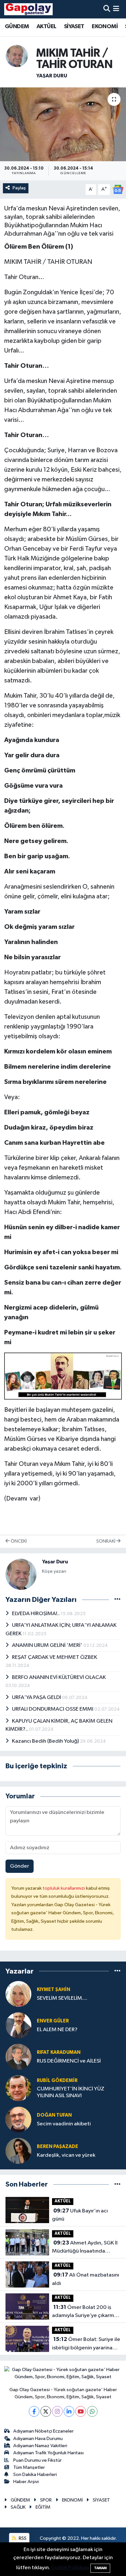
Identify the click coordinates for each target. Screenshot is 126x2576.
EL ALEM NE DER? (57, 2030)
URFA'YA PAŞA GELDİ (37, 1698)
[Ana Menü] (116, 9)
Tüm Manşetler (29, 2467)
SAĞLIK (18, 2507)
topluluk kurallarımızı (64, 1888)
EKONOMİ (105, 27)
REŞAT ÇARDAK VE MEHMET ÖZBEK (55, 1657)
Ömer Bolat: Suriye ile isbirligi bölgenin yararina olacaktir (86, 2344)
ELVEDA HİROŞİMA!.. (36, 1614)
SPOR (46, 2500)
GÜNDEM (17, 27)
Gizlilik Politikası (70, 2568)
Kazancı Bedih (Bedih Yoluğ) (46, 1741)
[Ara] (107, 9)
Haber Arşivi (26, 2482)
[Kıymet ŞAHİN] (18, 1994)
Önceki (18, 1541)
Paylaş (19, 188)
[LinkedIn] (69, 2411)
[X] (46, 2411)
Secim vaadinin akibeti (64, 2124)
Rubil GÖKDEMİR (57, 2081)
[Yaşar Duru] (17, 56)
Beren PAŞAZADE (58, 2147)
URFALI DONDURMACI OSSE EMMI (53, 1709)
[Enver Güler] (18, 2025)
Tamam (100, 2568)
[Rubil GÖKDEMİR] (18, 2088)
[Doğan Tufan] (18, 2119)
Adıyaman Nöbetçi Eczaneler (43, 2431)
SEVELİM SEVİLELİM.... (62, 1998)
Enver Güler (53, 2021)
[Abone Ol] (118, 189)
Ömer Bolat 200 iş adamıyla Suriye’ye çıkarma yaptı (84, 2312)
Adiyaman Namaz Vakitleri (40, 2446)
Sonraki (106, 1541)
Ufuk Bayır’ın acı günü (80, 2215)
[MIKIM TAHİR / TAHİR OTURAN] (63, 124)
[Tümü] (117, 1971)
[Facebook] (34, 2411)
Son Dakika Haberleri (35, 2475)
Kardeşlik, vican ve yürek (66, 2155)
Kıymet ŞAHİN (53, 1990)
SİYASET (74, 27)
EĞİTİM (43, 2507)
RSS (22, 2538)
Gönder (20, 1866)
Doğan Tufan (54, 2115)
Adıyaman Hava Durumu (38, 2439)
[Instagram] (57, 2411)
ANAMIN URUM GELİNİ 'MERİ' (48, 1645)
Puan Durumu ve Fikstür (37, 2460)
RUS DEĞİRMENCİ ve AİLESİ (69, 2061)
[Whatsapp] (92, 2411)
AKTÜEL (46, 27)
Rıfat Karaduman (59, 2052)
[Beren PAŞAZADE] (18, 2151)
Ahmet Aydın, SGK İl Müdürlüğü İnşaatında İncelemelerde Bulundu (85, 2248)
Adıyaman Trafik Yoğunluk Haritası (48, 2453)
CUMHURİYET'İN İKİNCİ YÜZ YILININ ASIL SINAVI (71, 2092)
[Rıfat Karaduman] (18, 2057)
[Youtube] (81, 2411)
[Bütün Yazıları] (117, 1600)
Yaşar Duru (52, 76)
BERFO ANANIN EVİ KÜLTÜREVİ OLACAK (59, 1677)
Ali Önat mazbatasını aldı (86, 2279)
